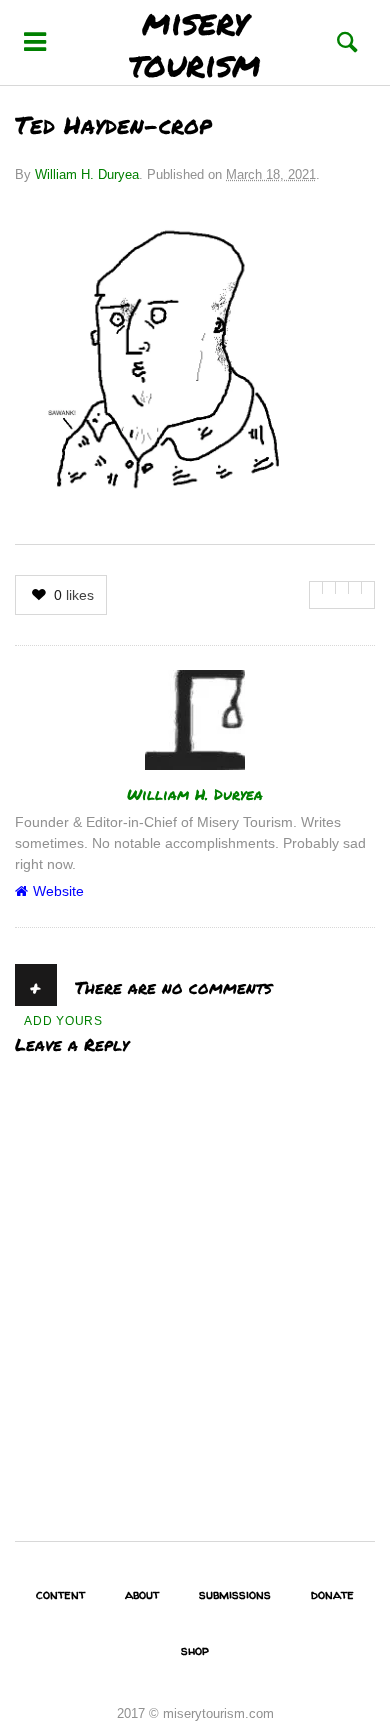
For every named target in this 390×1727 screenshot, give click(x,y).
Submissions (235, 1594)
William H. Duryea (87, 174)
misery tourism (195, 42)
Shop (195, 1650)
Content (60, 1594)
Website (58, 891)
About (142, 1594)
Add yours (63, 1021)
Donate (332, 1594)
